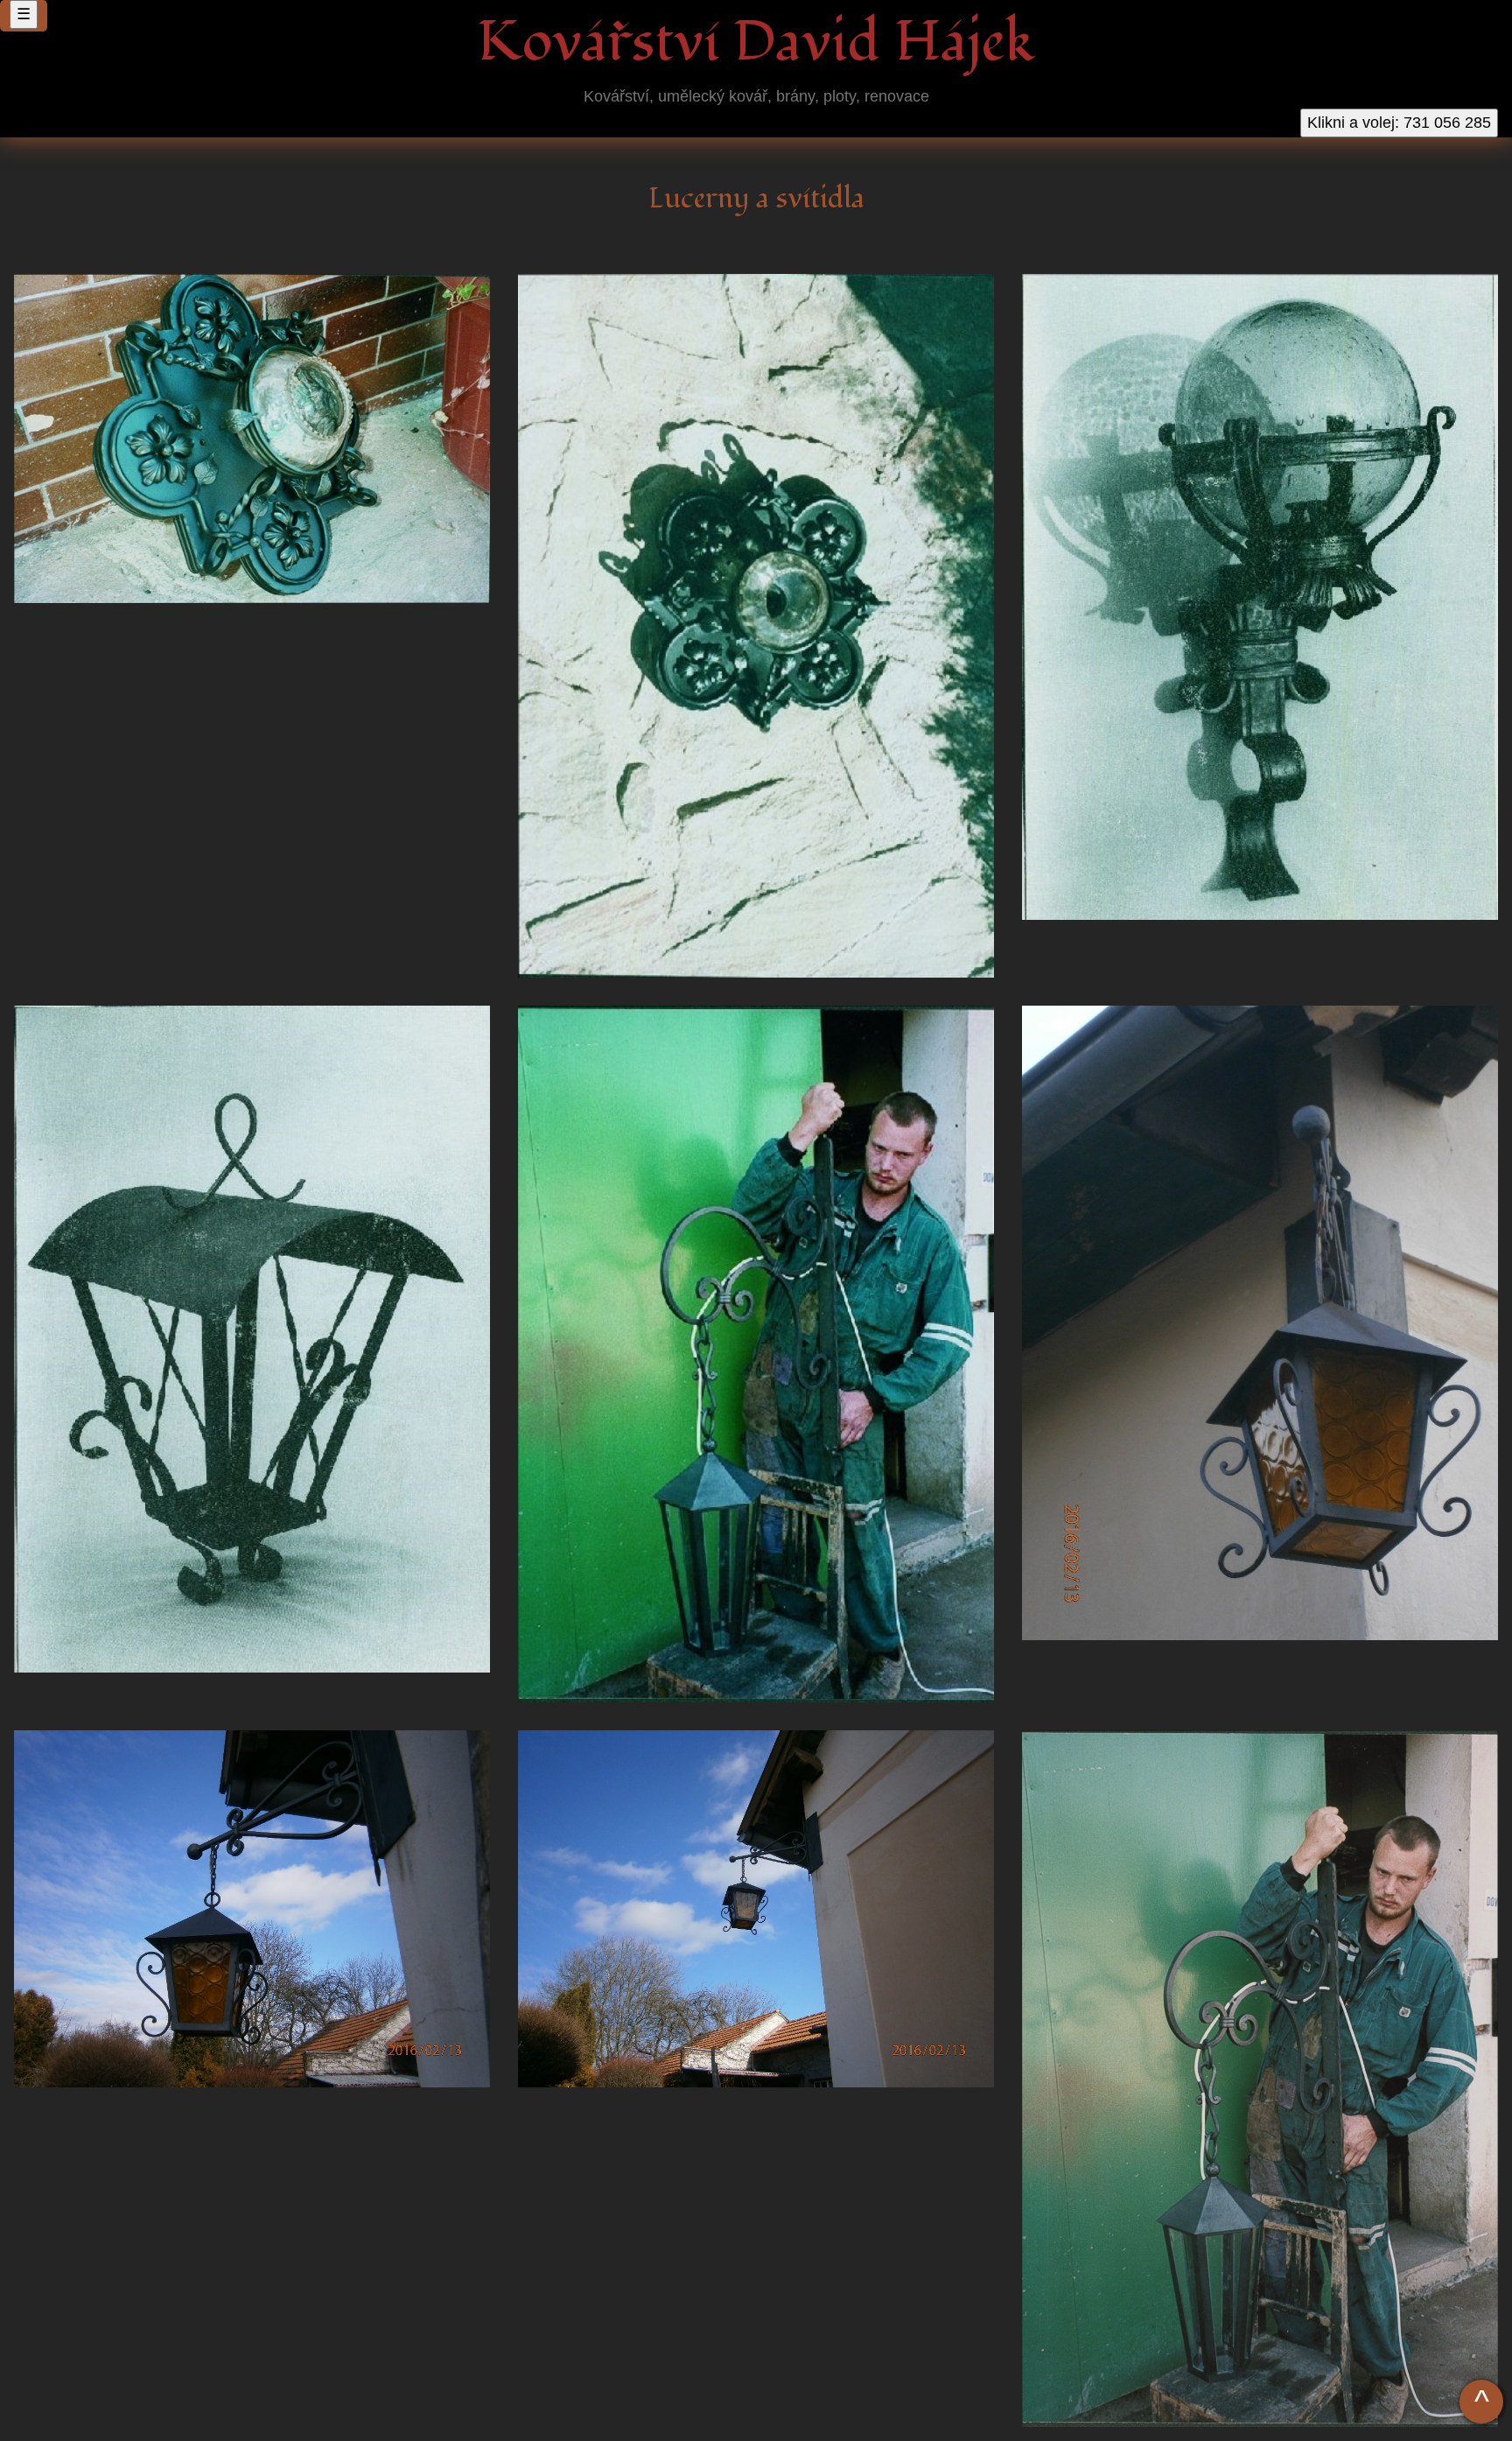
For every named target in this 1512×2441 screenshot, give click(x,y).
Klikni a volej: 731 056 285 (1399, 123)
